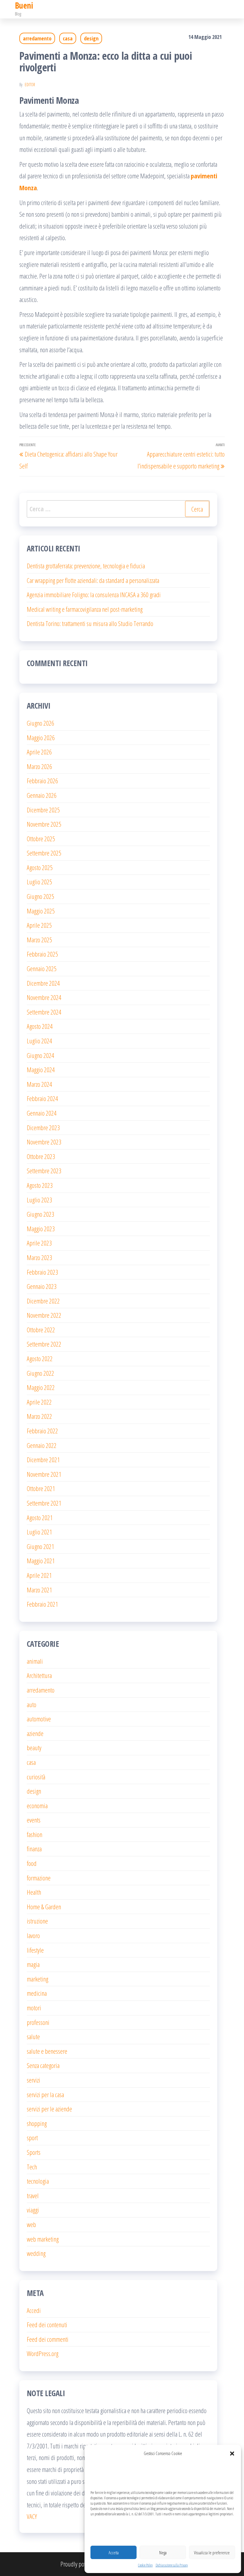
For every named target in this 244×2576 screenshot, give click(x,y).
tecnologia (38, 2181)
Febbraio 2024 (42, 1098)
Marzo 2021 (39, 1590)
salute (33, 2036)
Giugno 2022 (40, 1373)
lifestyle (35, 1950)
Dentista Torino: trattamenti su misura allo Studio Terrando (90, 623)
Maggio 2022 (41, 1387)
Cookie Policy (145, 2565)
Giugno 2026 (40, 723)
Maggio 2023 (41, 1229)
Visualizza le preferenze (212, 2553)
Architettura (39, 1675)
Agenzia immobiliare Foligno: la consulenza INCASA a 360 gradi (94, 595)
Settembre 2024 (44, 1012)
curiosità (36, 1777)
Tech (32, 2167)
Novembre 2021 (44, 1474)
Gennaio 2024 (42, 1113)
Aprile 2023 (39, 1243)
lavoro (33, 1935)
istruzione (37, 1921)
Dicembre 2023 (43, 1127)
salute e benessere (47, 2051)
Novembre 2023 (44, 1142)
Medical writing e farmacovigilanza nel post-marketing (85, 609)
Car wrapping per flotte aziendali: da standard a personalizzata (93, 580)
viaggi (33, 2210)
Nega (163, 2553)
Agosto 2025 (40, 867)
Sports (34, 2152)
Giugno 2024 (40, 1055)
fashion (35, 1834)
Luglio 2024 (39, 1041)
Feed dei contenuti (47, 2325)
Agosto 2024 (40, 1026)
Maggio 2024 (41, 1070)
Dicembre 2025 (43, 810)
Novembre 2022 (44, 1315)
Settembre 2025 (44, 853)
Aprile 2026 (39, 752)
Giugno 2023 (40, 1214)
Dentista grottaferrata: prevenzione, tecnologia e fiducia (86, 566)
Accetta (114, 2553)
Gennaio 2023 (42, 1286)
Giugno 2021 (40, 1546)
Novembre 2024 (44, 997)
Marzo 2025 (39, 940)
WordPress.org (43, 2353)
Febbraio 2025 (42, 954)
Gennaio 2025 (42, 968)
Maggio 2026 (41, 737)
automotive (39, 1719)
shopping (37, 2123)
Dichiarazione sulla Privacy (172, 2565)
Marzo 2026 (39, 766)
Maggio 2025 (41, 911)
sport (32, 2138)
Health (34, 1892)
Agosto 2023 (40, 1185)
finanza (34, 1849)
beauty (34, 1748)
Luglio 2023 (39, 1200)
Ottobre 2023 (41, 1156)
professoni (38, 2022)
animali (35, 1661)
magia (33, 1964)
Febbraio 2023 (42, 1272)
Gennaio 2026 (42, 795)
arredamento (37, 38)
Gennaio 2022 (42, 1445)
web (31, 2224)
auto (32, 1704)
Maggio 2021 (41, 1561)
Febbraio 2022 (42, 1431)
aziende (35, 1733)
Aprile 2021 (39, 1575)
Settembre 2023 (44, 1171)
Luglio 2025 (39, 882)
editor (30, 85)
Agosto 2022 (40, 1358)
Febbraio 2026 (42, 781)
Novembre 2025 (44, 824)
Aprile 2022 (39, 1402)
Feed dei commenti (48, 2339)
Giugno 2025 (40, 896)
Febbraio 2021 (42, 1604)
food (32, 1863)
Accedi (34, 2310)
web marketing (43, 2239)
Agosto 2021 (40, 1517)
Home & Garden (44, 1907)
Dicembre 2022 (43, 1301)
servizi (33, 2080)
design (91, 38)
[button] (232, 2454)
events (34, 1820)
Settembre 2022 (44, 1344)
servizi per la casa (45, 2094)
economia (37, 1806)
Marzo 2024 (39, 1084)
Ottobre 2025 (41, 839)
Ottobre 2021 (41, 1488)
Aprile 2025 (39, 925)
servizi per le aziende (49, 2109)
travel (33, 2196)
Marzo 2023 (39, 1257)
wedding (36, 2253)
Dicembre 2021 (43, 1460)
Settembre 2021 (44, 1503)
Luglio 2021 (39, 1532)
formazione (39, 1878)
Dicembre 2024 (43, 983)
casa (68, 38)
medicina (37, 1993)
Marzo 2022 (39, 1416)
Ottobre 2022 (41, 1330)
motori (34, 2008)
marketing (37, 1979)
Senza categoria (43, 2065)
